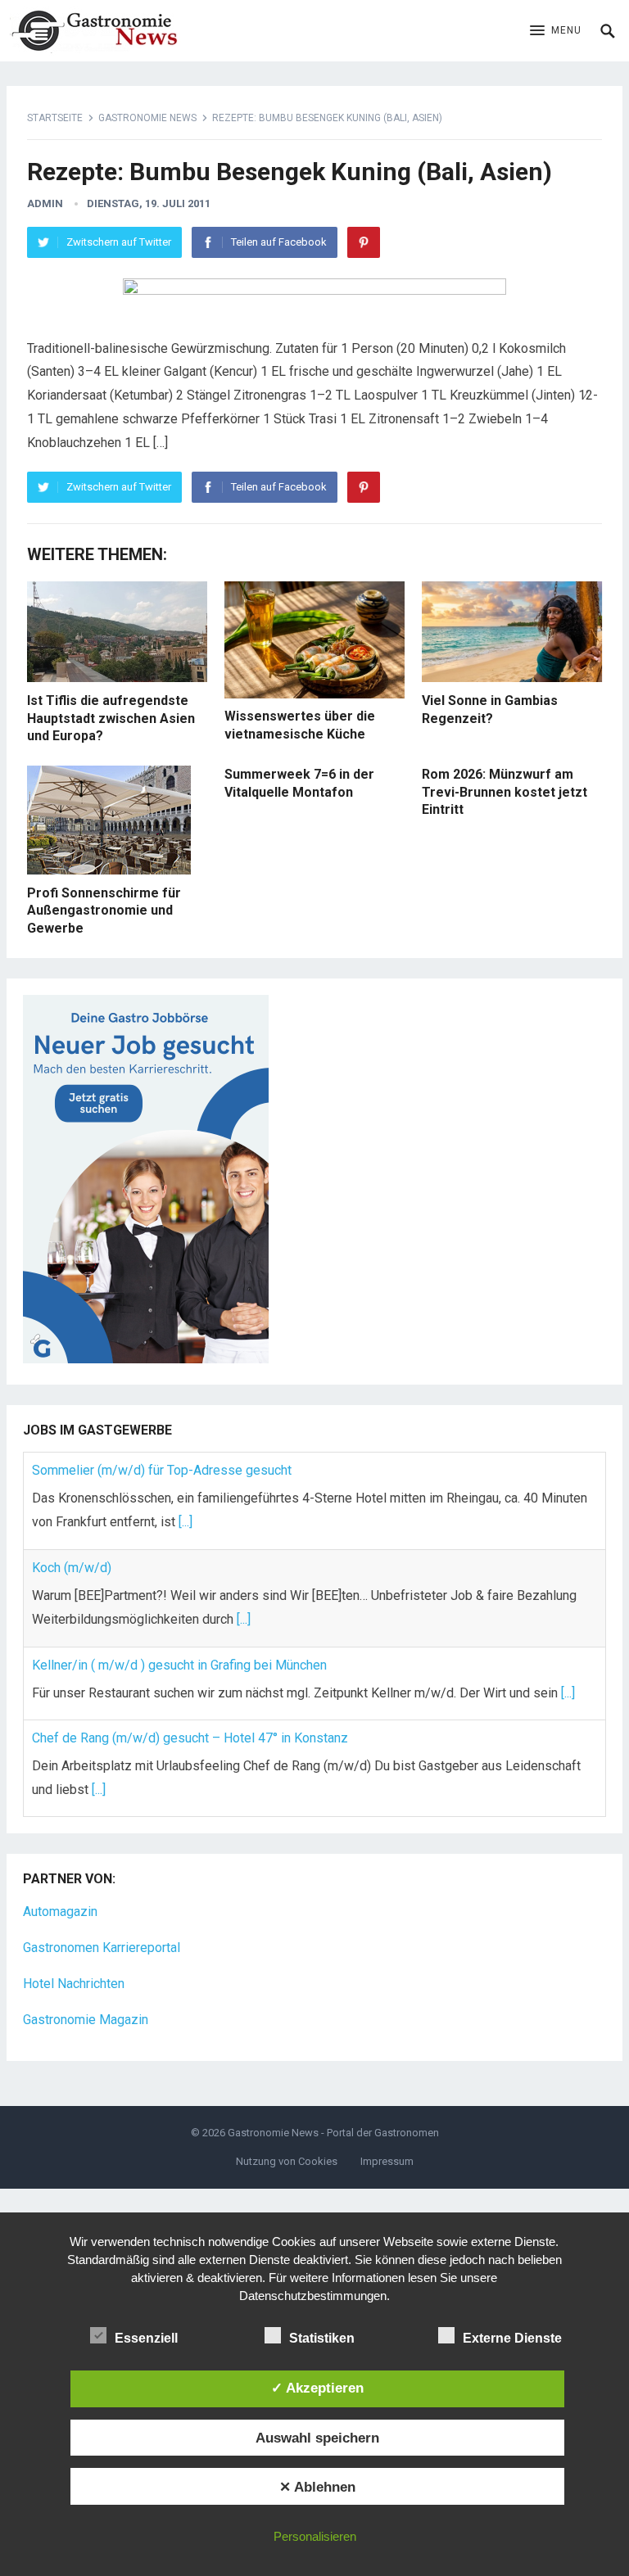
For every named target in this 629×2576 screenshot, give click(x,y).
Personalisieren (315, 2536)
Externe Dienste (512, 2338)
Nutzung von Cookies (287, 2161)
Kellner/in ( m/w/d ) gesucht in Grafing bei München (179, 1665)
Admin (45, 203)
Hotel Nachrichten (74, 1984)
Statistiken (322, 2338)
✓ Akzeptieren (317, 2388)
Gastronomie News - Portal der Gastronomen (333, 2133)
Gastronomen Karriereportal (102, 1948)
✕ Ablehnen (317, 2487)
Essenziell (146, 2338)
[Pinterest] (364, 242)
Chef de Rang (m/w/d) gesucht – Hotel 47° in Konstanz (190, 1738)
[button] (556, 31)
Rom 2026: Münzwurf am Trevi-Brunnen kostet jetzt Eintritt (505, 792)
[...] (186, 1522)
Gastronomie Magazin (86, 2020)
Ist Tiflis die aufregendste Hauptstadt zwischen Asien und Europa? (111, 718)
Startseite (55, 118)
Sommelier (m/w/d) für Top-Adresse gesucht (162, 1470)
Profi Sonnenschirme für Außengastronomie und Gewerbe (104, 911)
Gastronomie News (147, 118)
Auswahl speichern (317, 2438)
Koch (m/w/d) (72, 1568)
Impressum (387, 2161)
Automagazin (60, 1912)
